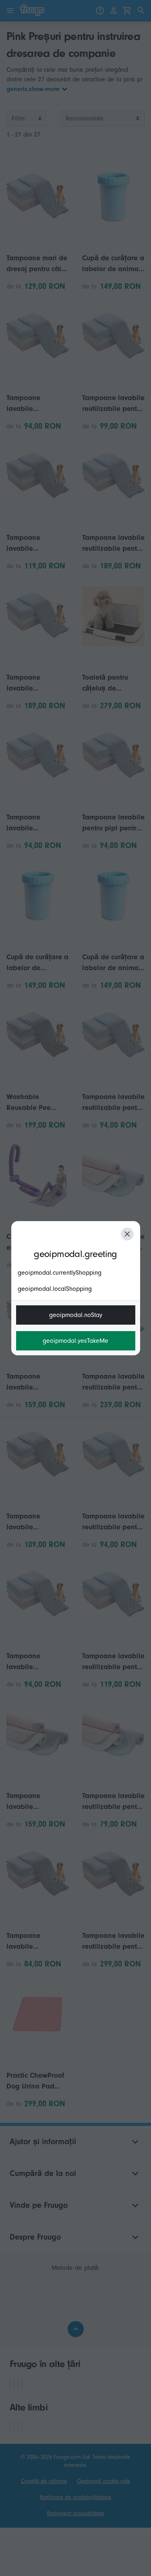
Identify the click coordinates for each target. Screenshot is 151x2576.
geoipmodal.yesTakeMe (75, 1341)
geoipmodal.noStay (76, 1315)
